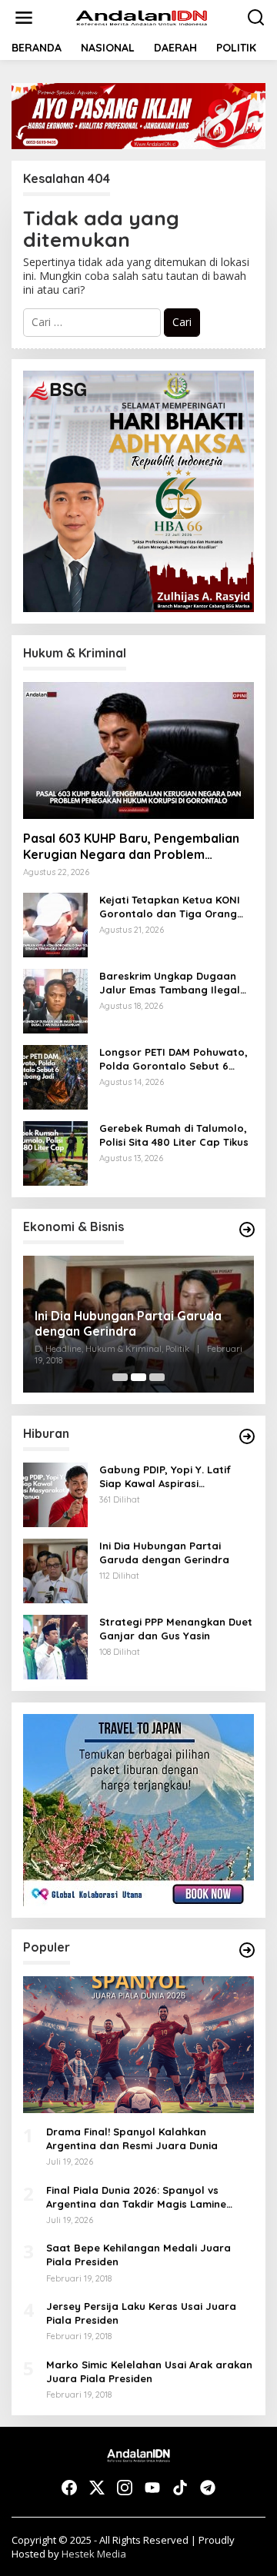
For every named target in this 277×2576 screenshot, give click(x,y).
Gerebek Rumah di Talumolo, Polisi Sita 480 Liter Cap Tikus (174, 1135)
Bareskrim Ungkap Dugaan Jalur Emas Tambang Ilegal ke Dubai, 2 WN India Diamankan (170, 983)
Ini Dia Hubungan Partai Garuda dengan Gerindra (128, 1324)
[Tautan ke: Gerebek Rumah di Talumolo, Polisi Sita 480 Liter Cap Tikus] (55, 1152)
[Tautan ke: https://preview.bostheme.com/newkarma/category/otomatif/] (247, 1436)
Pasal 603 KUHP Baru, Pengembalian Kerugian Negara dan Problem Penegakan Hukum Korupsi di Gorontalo (131, 847)
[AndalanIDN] (142, 17)
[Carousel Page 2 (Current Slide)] (138, 1377)
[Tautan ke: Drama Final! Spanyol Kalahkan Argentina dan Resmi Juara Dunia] (138, 2045)
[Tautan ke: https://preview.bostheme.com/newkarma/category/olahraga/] (247, 1950)
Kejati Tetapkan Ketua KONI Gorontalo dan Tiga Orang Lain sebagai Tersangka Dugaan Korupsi (170, 907)
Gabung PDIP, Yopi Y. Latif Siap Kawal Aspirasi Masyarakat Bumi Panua (165, 1477)
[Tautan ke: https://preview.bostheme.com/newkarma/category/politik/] (247, 1230)
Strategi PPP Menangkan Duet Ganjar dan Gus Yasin (176, 1629)
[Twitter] (97, 2488)
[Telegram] (208, 2488)
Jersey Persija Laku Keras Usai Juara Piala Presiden (141, 2313)
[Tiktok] (180, 2488)
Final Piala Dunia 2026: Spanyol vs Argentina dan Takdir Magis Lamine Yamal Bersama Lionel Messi (136, 2197)
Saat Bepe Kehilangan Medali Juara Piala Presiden (138, 2255)
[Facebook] (69, 2488)
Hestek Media (94, 2554)
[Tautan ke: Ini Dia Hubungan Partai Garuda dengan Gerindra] (55, 1570)
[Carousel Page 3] (157, 1377)
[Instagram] (125, 2488)
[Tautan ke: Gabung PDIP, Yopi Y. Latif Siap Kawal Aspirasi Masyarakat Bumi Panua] (55, 1494)
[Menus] (24, 18)
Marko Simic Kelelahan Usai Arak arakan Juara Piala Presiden (149, 2371)
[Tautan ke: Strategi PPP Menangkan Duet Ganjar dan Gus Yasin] (55, 1646)
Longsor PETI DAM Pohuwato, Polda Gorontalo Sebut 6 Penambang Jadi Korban (174, 1059)
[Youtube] (152, 2488)
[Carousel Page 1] (120, 1377)
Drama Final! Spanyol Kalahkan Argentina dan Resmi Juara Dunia (132, 2138)
